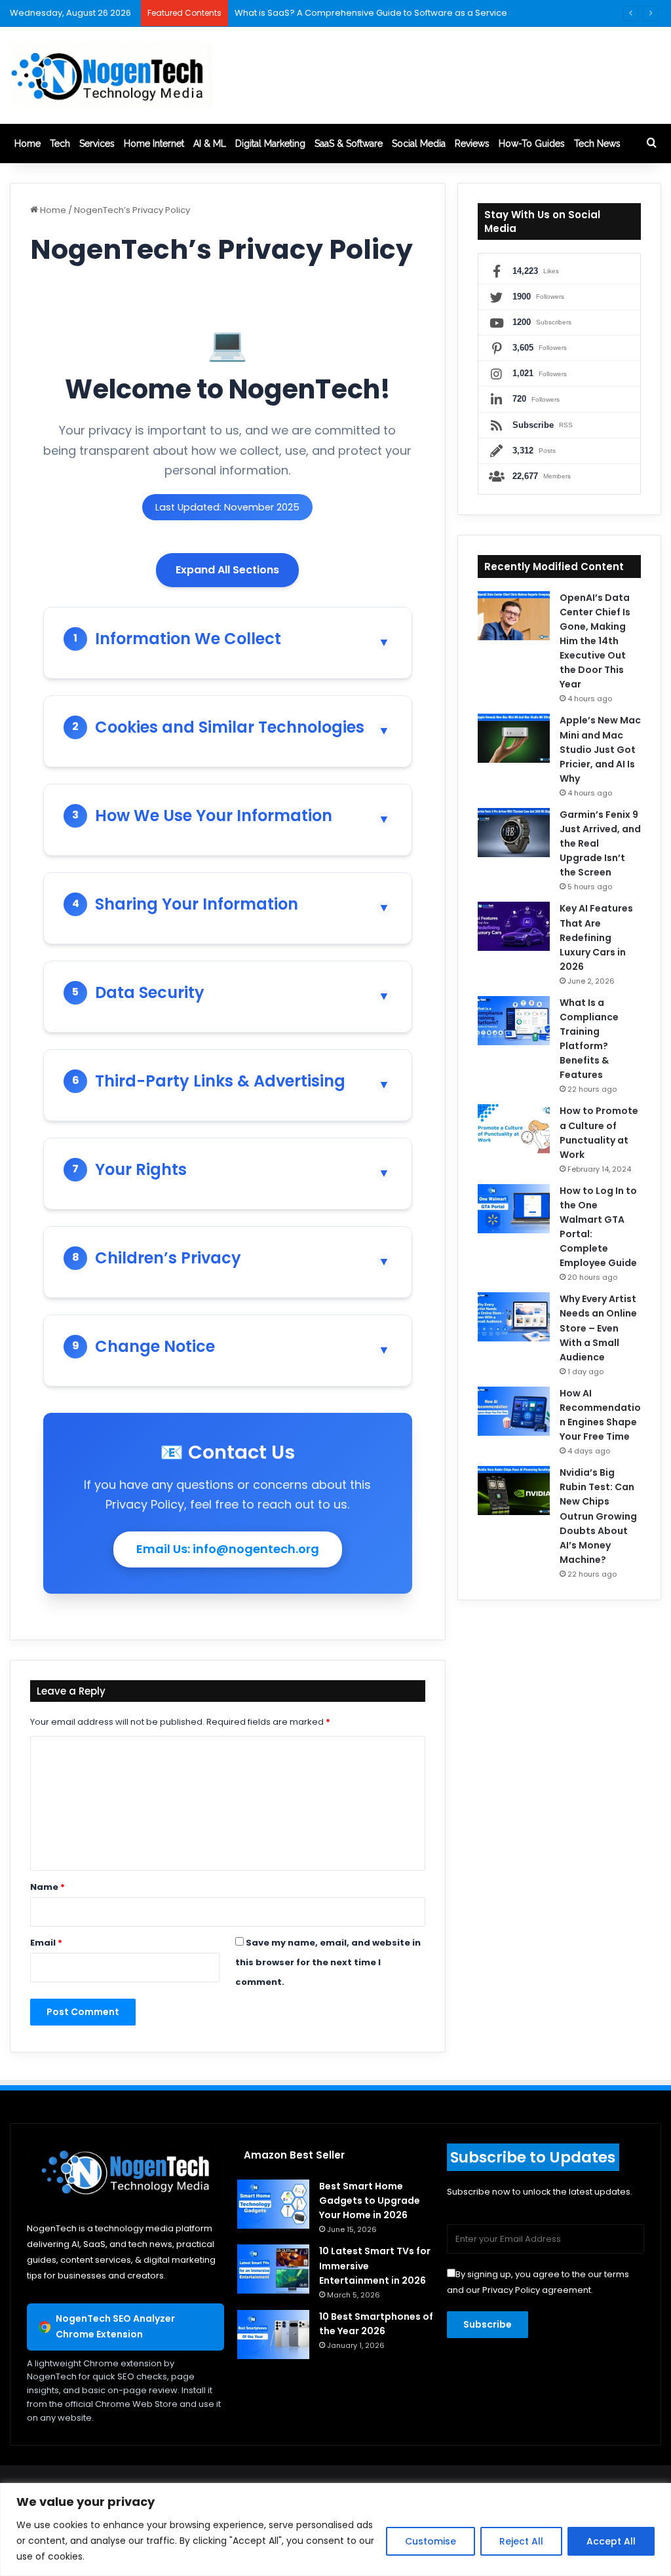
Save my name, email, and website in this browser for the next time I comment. (328, 1962)
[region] (335, 2529)
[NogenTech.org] (111, 75)
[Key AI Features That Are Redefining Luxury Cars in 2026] (514, 926)
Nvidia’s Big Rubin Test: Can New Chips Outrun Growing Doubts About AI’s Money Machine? (598, 1516)
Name (48, 1887)
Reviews (472, 144)
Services (97, 144)
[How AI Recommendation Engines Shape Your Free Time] (514, 1411)
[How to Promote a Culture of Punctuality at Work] (514, 1129)
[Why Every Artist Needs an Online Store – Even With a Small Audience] (514, 1317)
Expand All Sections (227, 570)
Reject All (521, 2541)
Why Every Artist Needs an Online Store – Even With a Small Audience (598, 1328)
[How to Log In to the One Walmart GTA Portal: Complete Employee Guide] (514, 1209)
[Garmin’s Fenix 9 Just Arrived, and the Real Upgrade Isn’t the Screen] (514, 833)
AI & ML (210, 144)
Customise (431, 2541)
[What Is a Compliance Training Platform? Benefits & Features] (514, 1021)
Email (46, 1943)
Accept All (611, 2541)
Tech (60, 144)
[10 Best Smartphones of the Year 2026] (273, 2335)
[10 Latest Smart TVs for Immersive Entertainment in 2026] (273, 2269)
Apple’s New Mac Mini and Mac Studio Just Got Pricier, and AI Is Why (600, 749)
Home (28, 144)
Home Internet (154, 144)
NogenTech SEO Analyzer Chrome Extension (115, 2326)
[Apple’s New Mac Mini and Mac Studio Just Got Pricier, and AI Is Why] (514, 738)
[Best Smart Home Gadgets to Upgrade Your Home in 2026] (273, 2204)
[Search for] (651, 144)
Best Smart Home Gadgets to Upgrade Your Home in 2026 (370, 2201)
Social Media (419, 144)
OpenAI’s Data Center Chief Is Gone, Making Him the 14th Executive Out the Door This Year (595, 641)
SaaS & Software (349, 144)
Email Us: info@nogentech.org (228, 1549)
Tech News (597, 144)
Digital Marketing (270, 144)
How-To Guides (532, 144)
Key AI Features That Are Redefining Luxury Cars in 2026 (596, 937)
